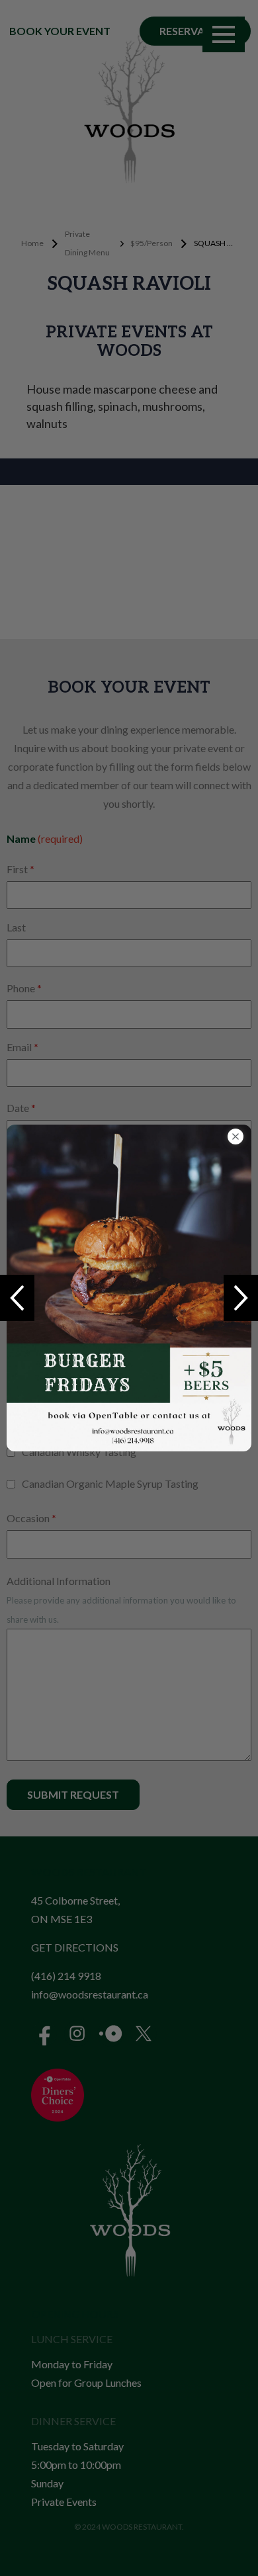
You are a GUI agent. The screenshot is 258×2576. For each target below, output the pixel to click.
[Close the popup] (236, 1137)
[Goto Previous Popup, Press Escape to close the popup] (17, 1298)
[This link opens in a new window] (129, 1288)
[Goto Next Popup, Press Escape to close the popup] (241, 1298)
